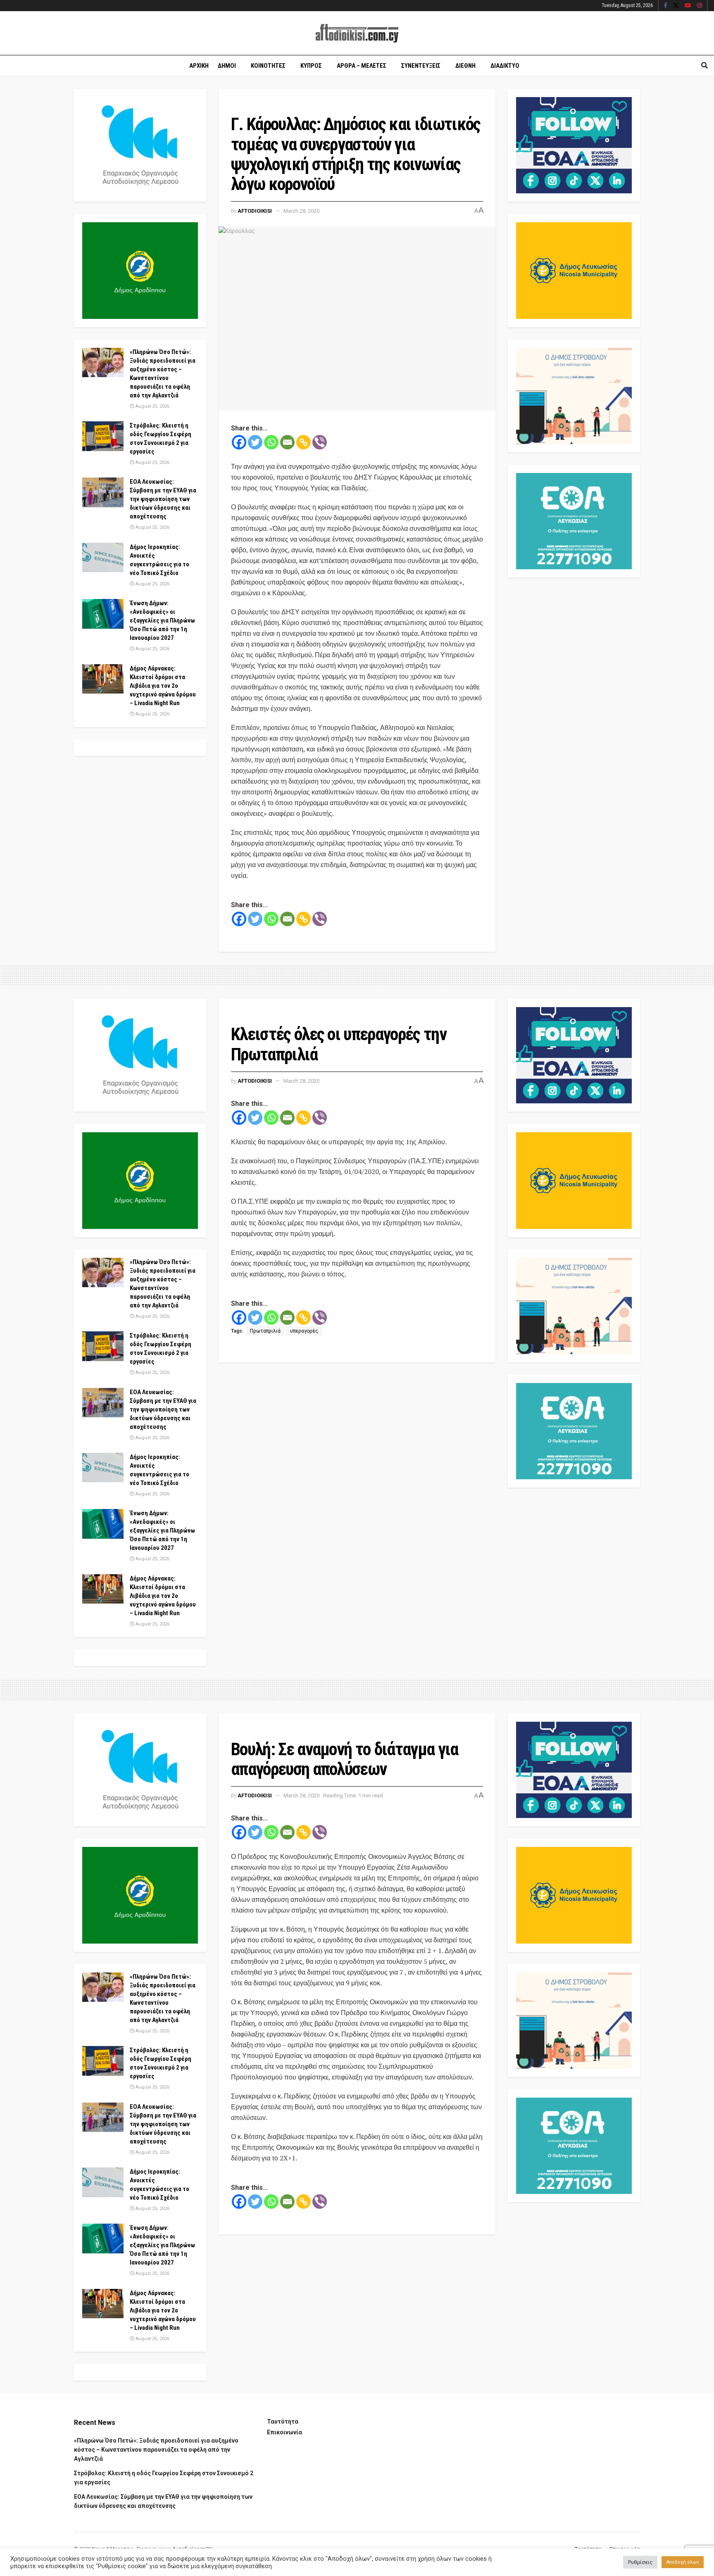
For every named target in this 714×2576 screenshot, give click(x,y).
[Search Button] (704, 66)
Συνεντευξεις (421, 66)
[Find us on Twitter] (676, 6)
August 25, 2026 (152, 406)
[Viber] (320, 442)
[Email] (287, 442)
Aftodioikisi (255, 211)
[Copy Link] (303, 442)
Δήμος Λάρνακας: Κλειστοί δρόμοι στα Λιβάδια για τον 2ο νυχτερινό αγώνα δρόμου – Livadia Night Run (163, 686)
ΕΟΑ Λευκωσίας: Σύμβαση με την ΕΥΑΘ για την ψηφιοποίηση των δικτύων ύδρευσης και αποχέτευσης (163, 499)
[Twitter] (255, 442)
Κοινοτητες (268, 66)
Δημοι (227, 66)
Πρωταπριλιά (265, 1331)
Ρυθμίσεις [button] (640, 2562)
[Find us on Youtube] (688, 6)
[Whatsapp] (271, 442)
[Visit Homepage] (357, 33)
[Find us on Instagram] (700, 6)
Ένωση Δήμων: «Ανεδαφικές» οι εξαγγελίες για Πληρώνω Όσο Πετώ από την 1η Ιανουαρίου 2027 (162, 620)
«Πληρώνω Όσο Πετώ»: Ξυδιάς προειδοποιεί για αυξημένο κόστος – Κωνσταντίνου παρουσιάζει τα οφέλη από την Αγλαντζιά (156, 2450)
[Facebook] (239, 442)
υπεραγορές (304, 1331)
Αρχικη (199, 66)
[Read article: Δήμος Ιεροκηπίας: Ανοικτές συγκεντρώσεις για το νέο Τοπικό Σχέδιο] (103, 558)
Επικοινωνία (284, 2432)
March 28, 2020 (301, 211)
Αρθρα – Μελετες (362, 66)
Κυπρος (311, 66)
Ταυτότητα (283, 2422)
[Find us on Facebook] (665, 6)
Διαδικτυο (505, 66)
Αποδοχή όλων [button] (683, 2562)
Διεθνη (465, 66)
